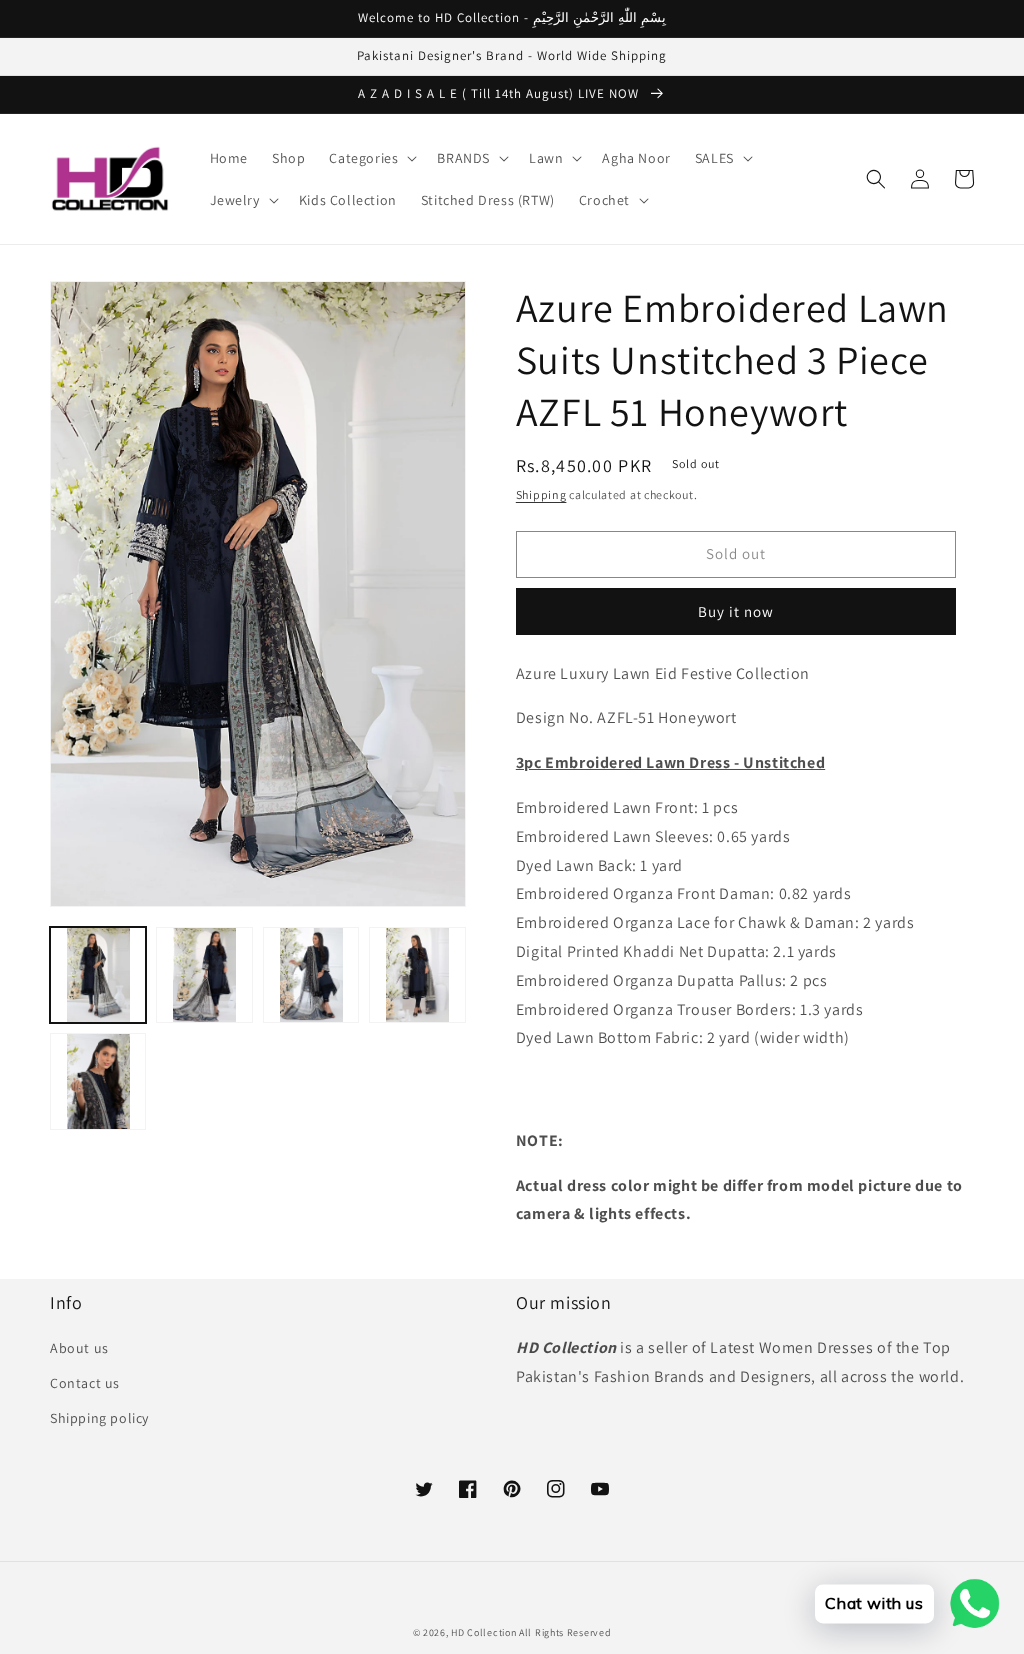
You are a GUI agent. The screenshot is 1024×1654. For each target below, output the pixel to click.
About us (79, 1348)
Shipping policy (99, 1418)
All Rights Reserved (565, 1632)
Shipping (541, 494)
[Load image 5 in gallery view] (98, 1081)
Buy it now (736, 611)
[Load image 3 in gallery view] (311, 975)
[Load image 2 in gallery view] (204, 975)
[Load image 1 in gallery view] (98, 975)
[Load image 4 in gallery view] (417, 975)
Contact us (85, 1383)
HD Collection (483, 1632)
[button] (371, 158)
